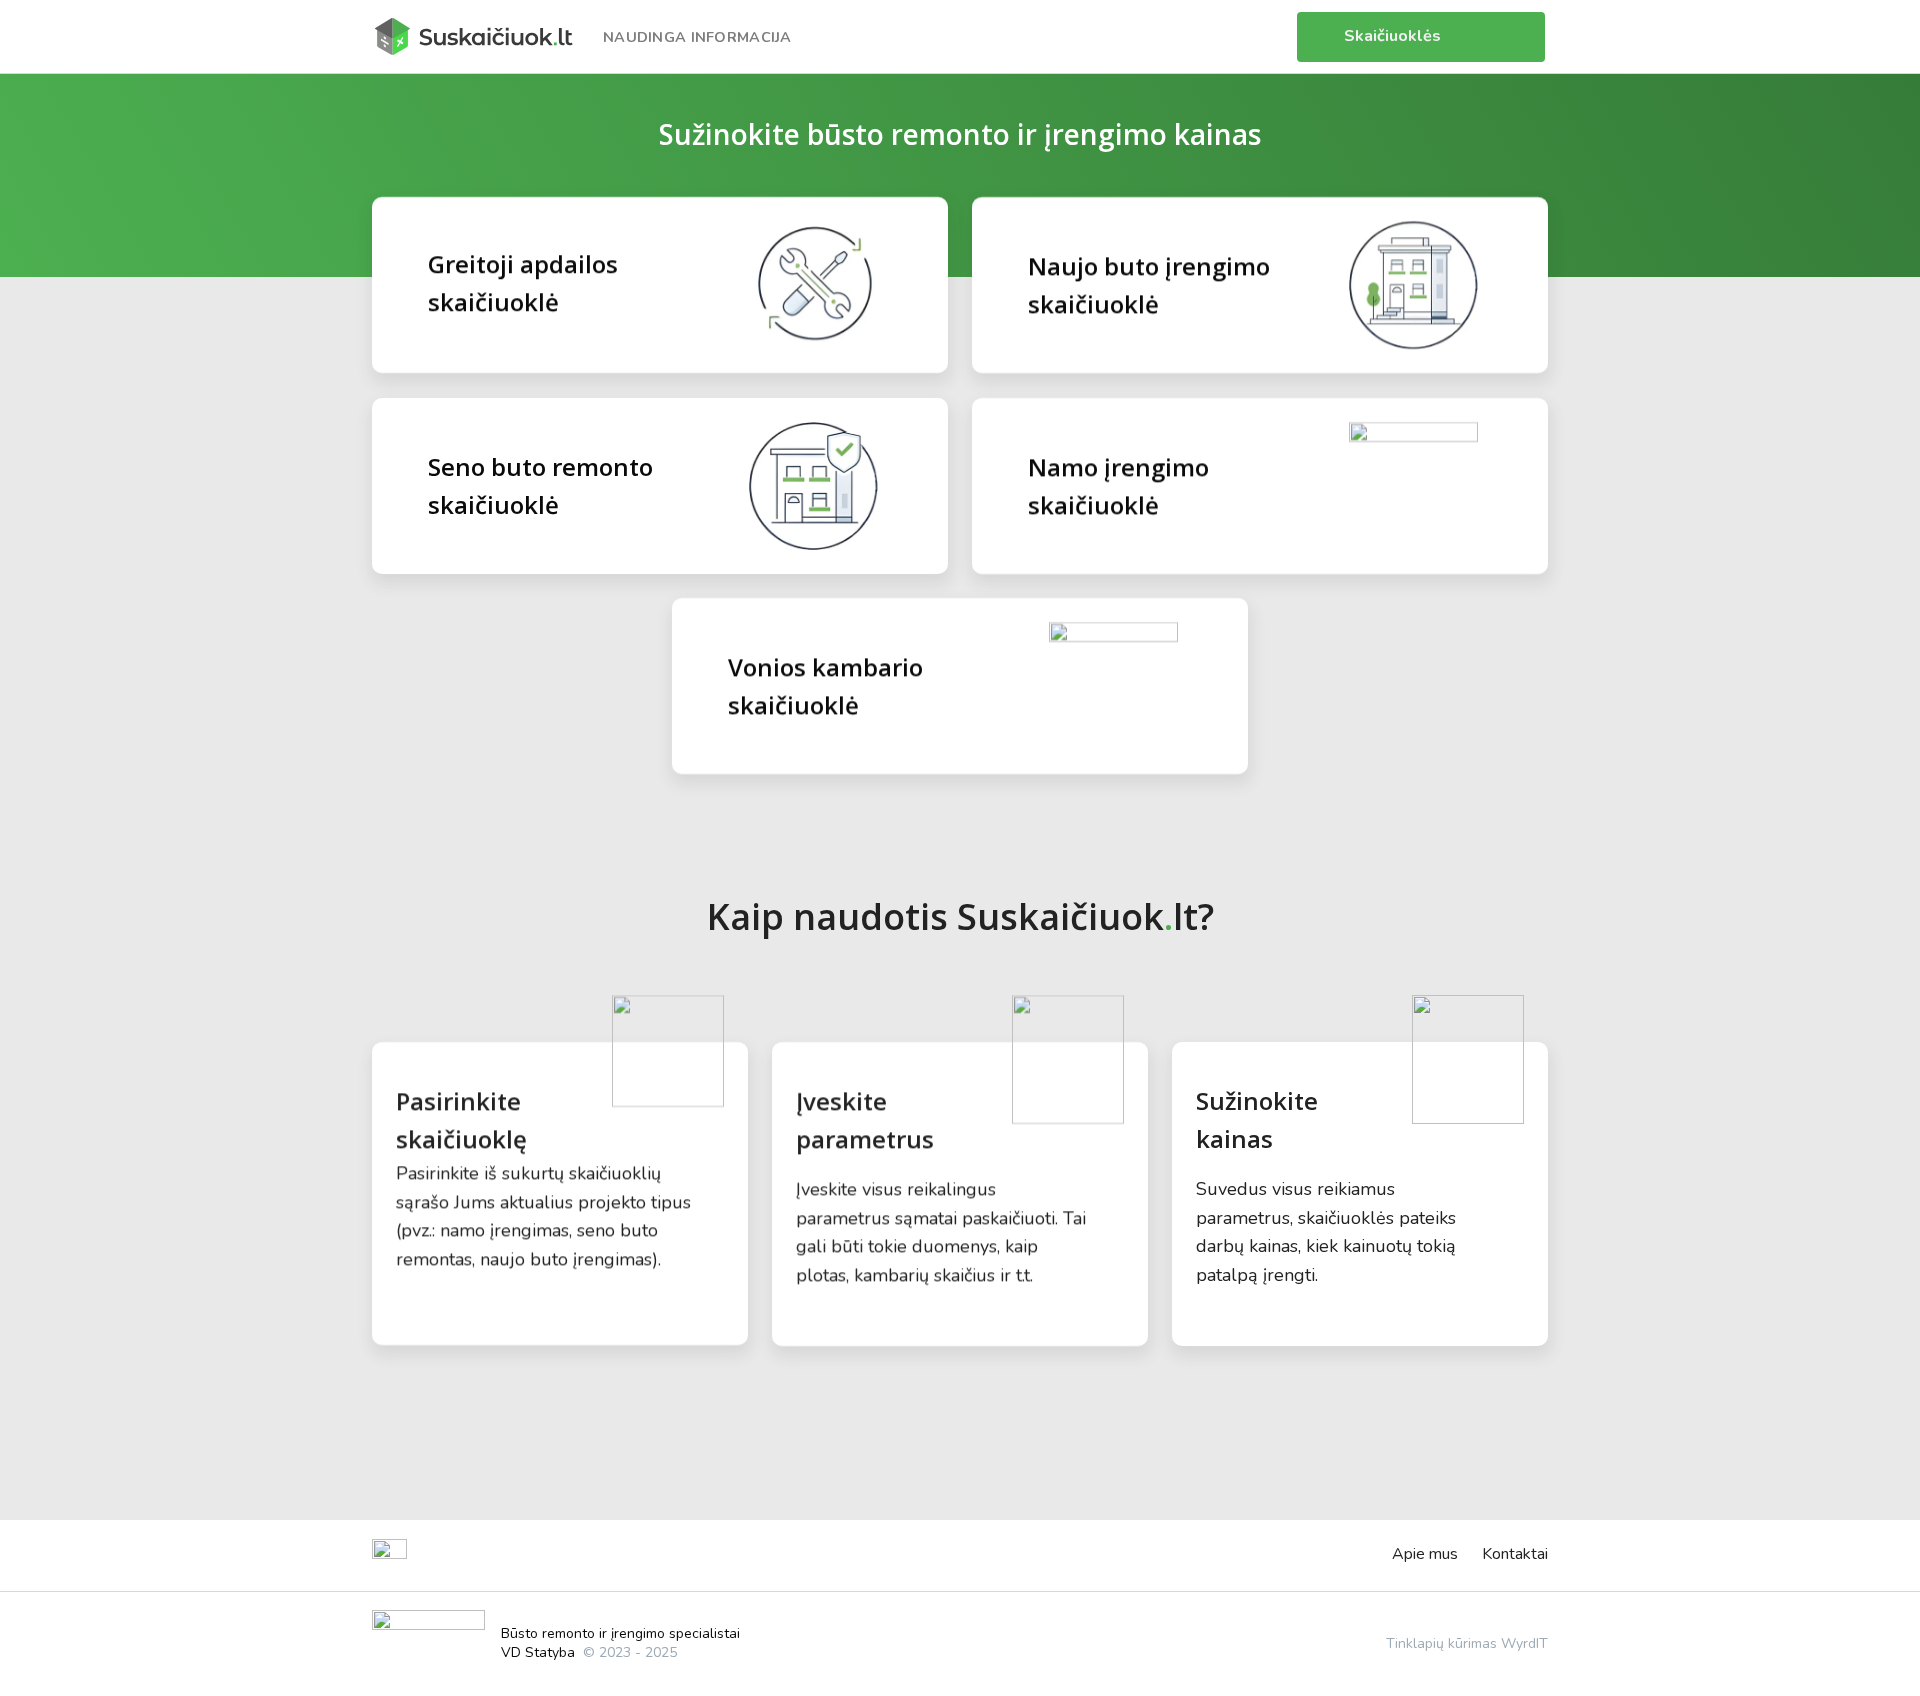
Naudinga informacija (697, 37)
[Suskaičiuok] (474, 36)
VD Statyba (538, 1652)
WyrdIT (1524, 1643)
